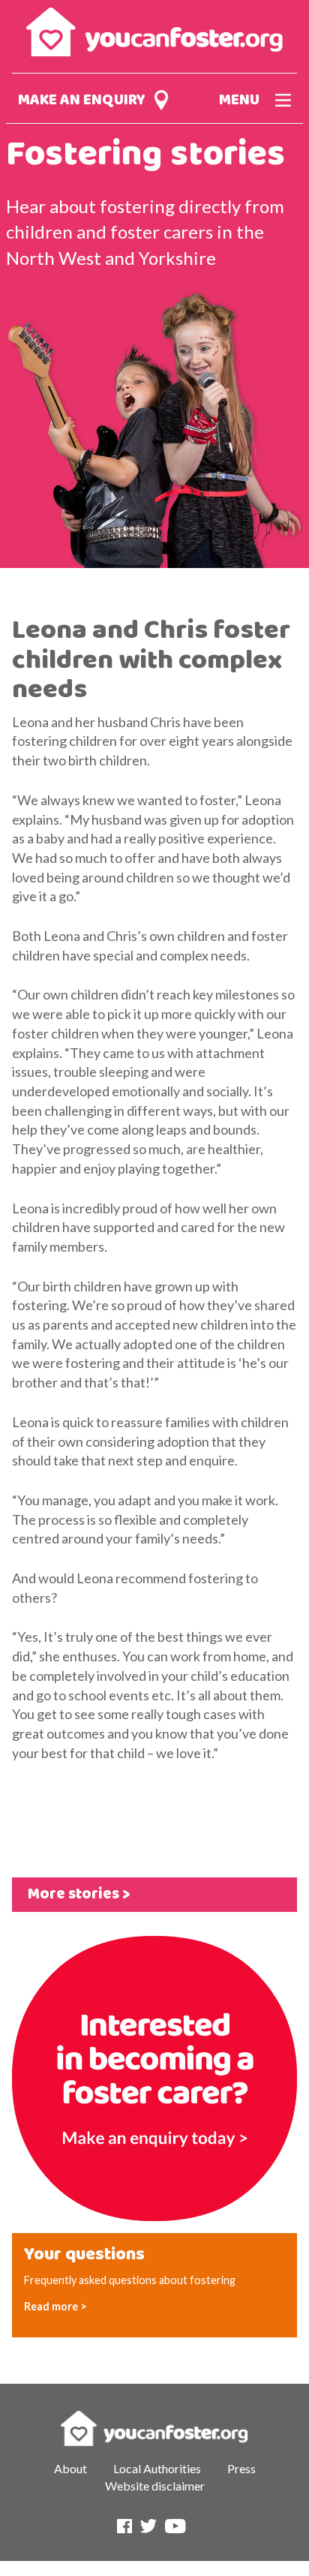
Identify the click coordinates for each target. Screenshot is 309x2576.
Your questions (84, 2255)
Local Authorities (157, 2468)
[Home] (154, 26)
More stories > (79, 1894)
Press (241, 2468)
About (70, 2468)
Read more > (55, 2306)
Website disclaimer (155, 2486)
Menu (239, 100)
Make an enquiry (82, 100)
